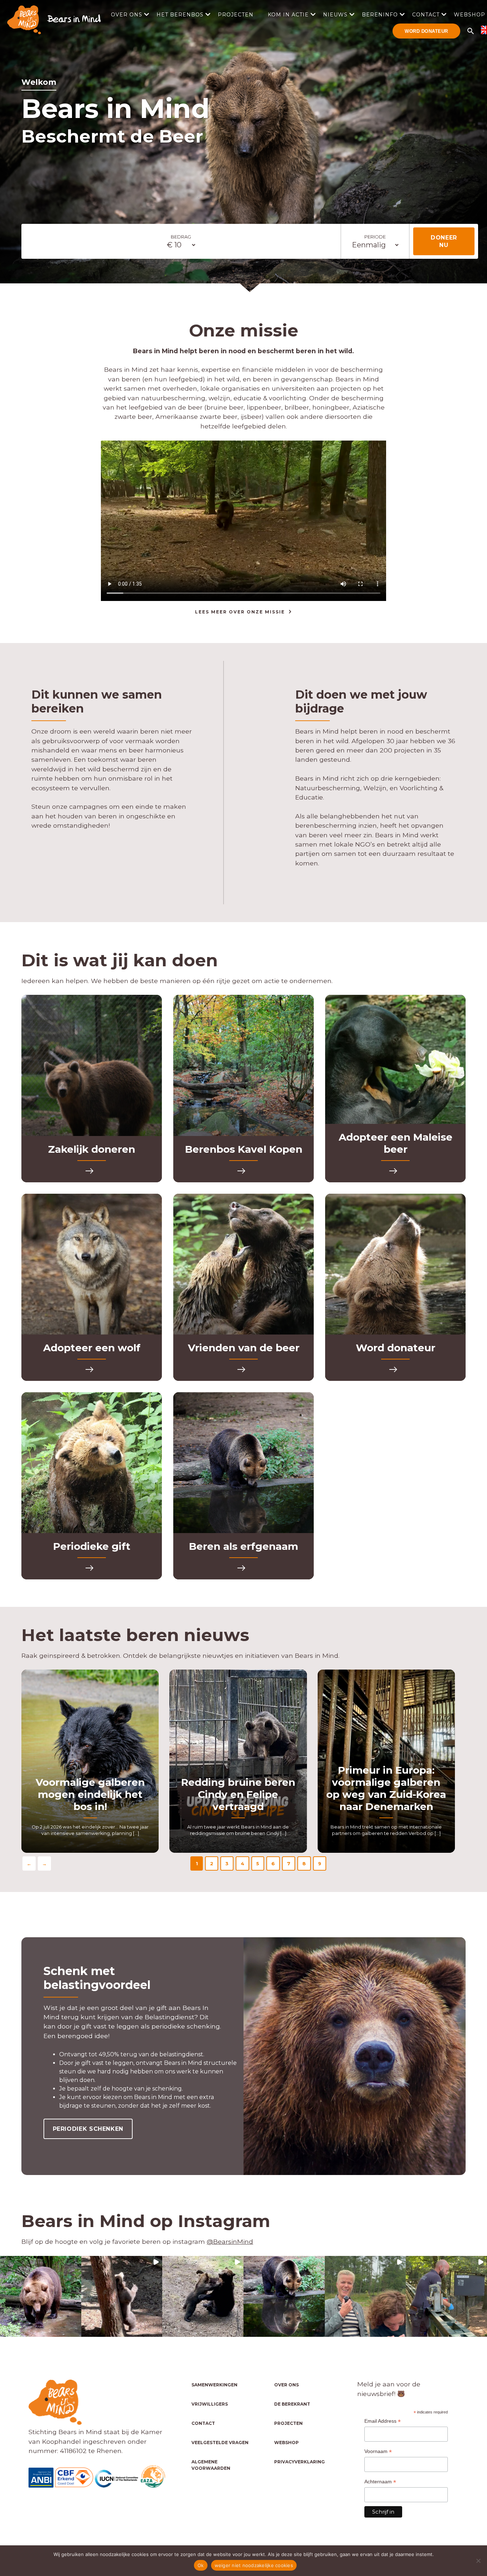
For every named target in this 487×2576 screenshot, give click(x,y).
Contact (426, 15)
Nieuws (335, 15)
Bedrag (181, 237)
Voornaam (378, 2451)
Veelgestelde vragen (220, 2443)
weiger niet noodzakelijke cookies (254, 2565)
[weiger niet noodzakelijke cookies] (478, 2561)
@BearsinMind (230, 2241)
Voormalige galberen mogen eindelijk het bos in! (90, 1794)
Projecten (236, 15)
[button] (41, 2297)
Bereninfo (380, 15)
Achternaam (380, 2482)
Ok (201, 2565)
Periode (375, 237)
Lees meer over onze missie (240, 612)
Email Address (383, 2421)
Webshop (286, 2443)
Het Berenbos (180, 15)
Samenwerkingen (214, 2385)
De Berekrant (292, 2404)
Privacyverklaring (299, 2462)
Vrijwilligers (210, 2404)
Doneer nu (444, 241)
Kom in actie (288, 15)
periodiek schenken (88, 2129)
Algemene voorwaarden (211, 2465)
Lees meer (92, 1171)
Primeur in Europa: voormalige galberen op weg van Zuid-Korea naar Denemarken (386, 1788)
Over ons (127, 15)
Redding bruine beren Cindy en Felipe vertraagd (238, 1794)
